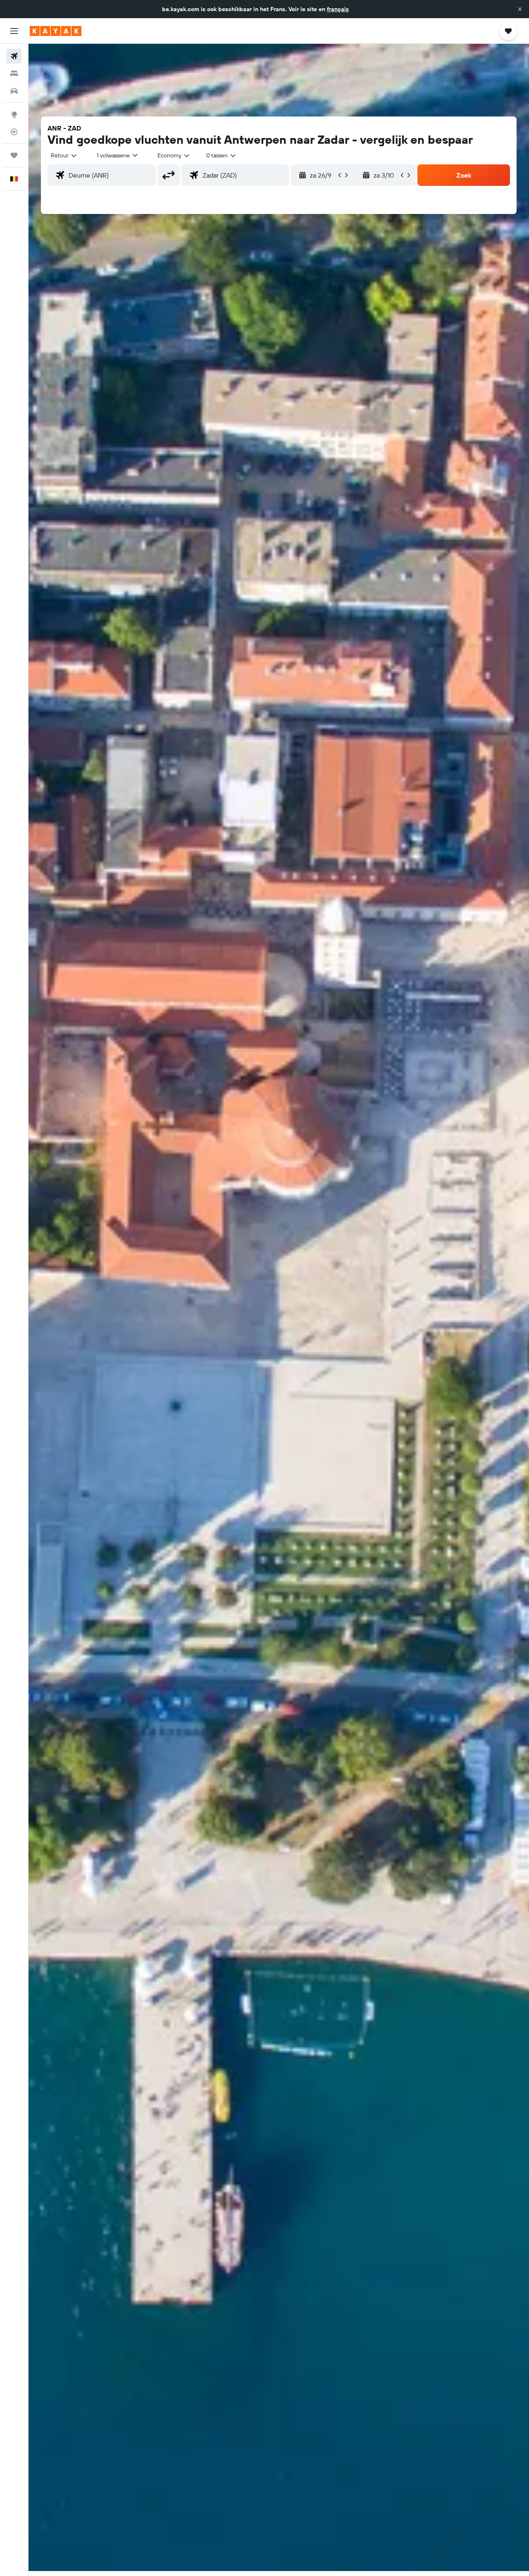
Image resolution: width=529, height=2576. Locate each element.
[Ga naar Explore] (14, 114)
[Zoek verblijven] (14, 74)
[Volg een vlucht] (14, 132)
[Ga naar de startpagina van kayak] (56, 31)
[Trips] (14, 155)
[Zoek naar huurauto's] (14, 91)
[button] (520, 9)
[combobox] (64, 155)
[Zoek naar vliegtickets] (14, 56)
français (338, 9)
